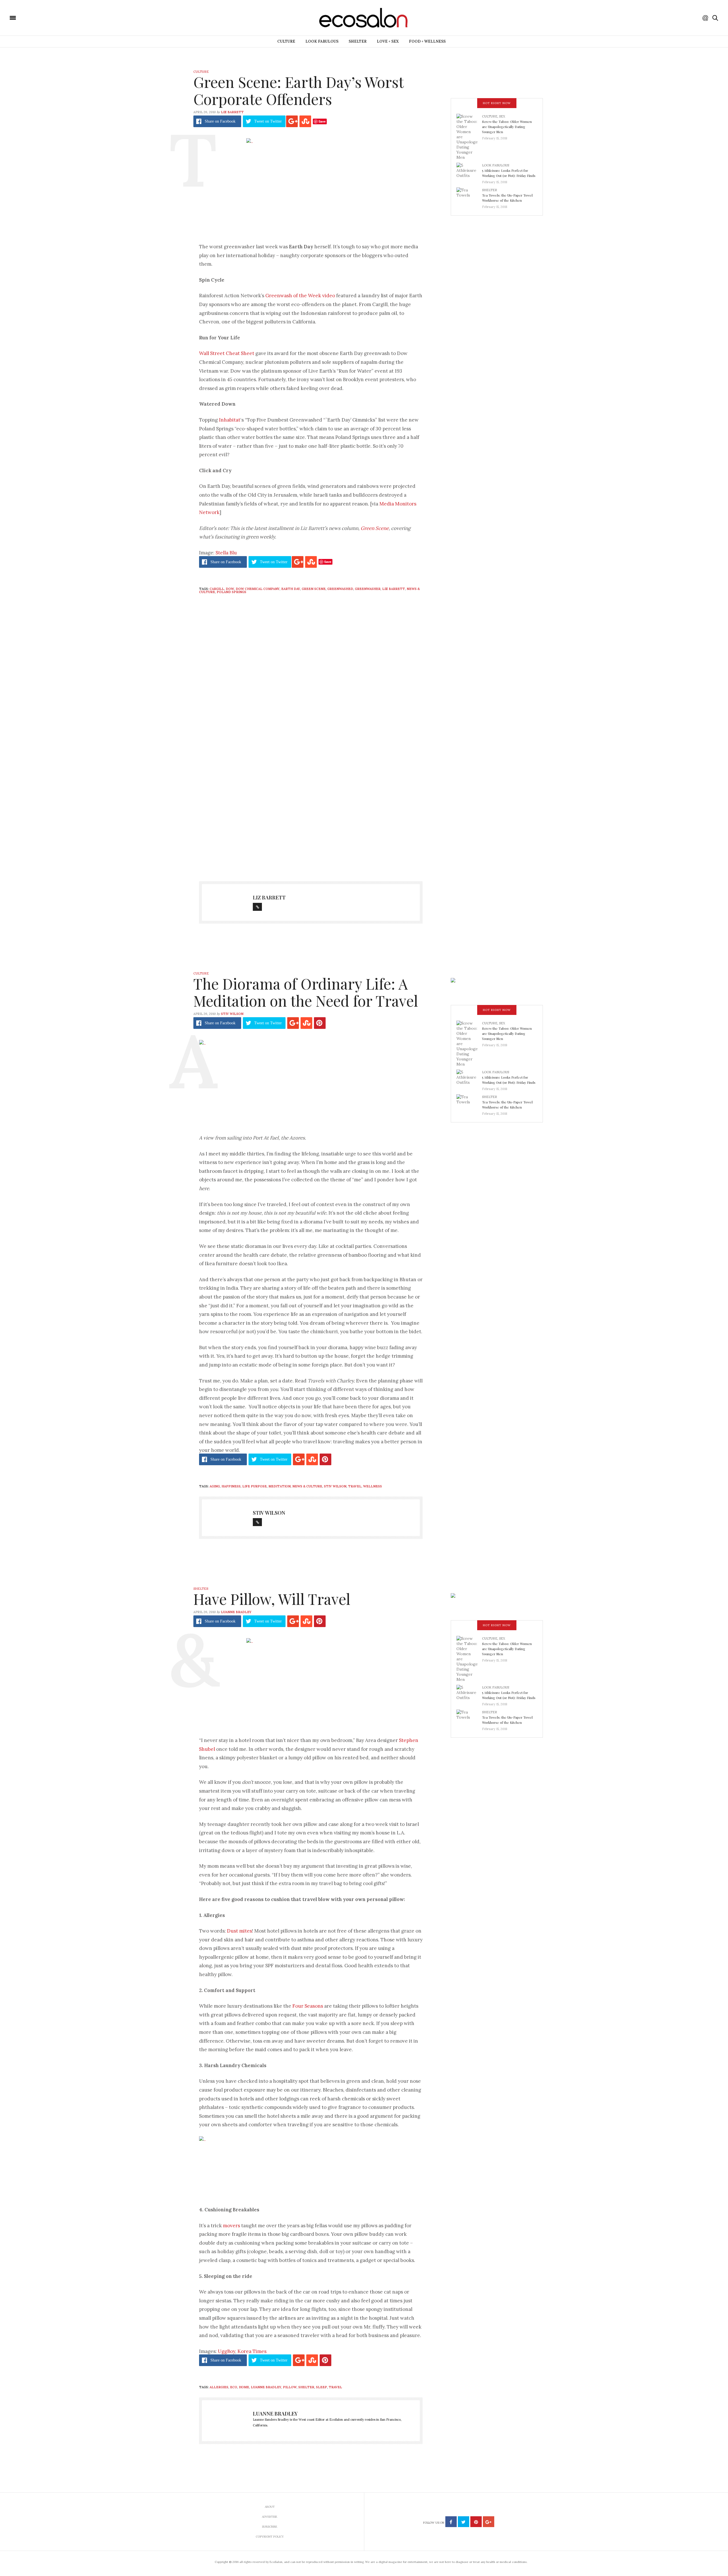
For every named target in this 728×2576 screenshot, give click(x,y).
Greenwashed (340, 589)
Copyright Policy (270, 2537)
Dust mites (239, 1931)
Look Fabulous (322, 41)
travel (355, 1486)
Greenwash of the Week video (300, 296)
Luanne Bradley (236, 1612)
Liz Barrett (232, 112)
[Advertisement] (311, 814)
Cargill (217, 589)
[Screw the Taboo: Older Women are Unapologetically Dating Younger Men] (469, 137)
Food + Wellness (427, 41)
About (270, 2507)
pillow (290, 2387)
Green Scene (375, 528)
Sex (502, 116)
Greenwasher (368, 589)
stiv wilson (335, 1486)
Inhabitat (230, 420)
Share (220, 121)
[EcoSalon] (47, 17)
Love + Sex (388, 41)
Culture (286, 41)
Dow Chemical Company (258, 589)
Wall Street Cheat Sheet (227, 353)
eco (234, 2387)
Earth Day (291, 589)
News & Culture (307, 1486)
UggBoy (227, 2351)
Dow (230, 589)
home (244, 2387)
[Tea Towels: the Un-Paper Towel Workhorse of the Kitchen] (469, 197)
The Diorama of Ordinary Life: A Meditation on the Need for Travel (306, 992)
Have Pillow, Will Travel (272, 1599)
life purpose (255, 1486)
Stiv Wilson (232, 1014)
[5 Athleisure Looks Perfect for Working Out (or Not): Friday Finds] (469, 172)
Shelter (358, 41)
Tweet (268, 121)
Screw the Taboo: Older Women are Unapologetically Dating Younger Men (507, 127)
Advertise (270, 2517)
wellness (373, 1486)
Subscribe (270, 2527)
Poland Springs (231, 592)
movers (231, 2226)
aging (215, 1486)
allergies (219, 2387)
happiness (231, 1486)
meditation (280, 1486)
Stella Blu (226, 553)
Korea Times (252, 2351)
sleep (321, 2387)
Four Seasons (308, 2006)
